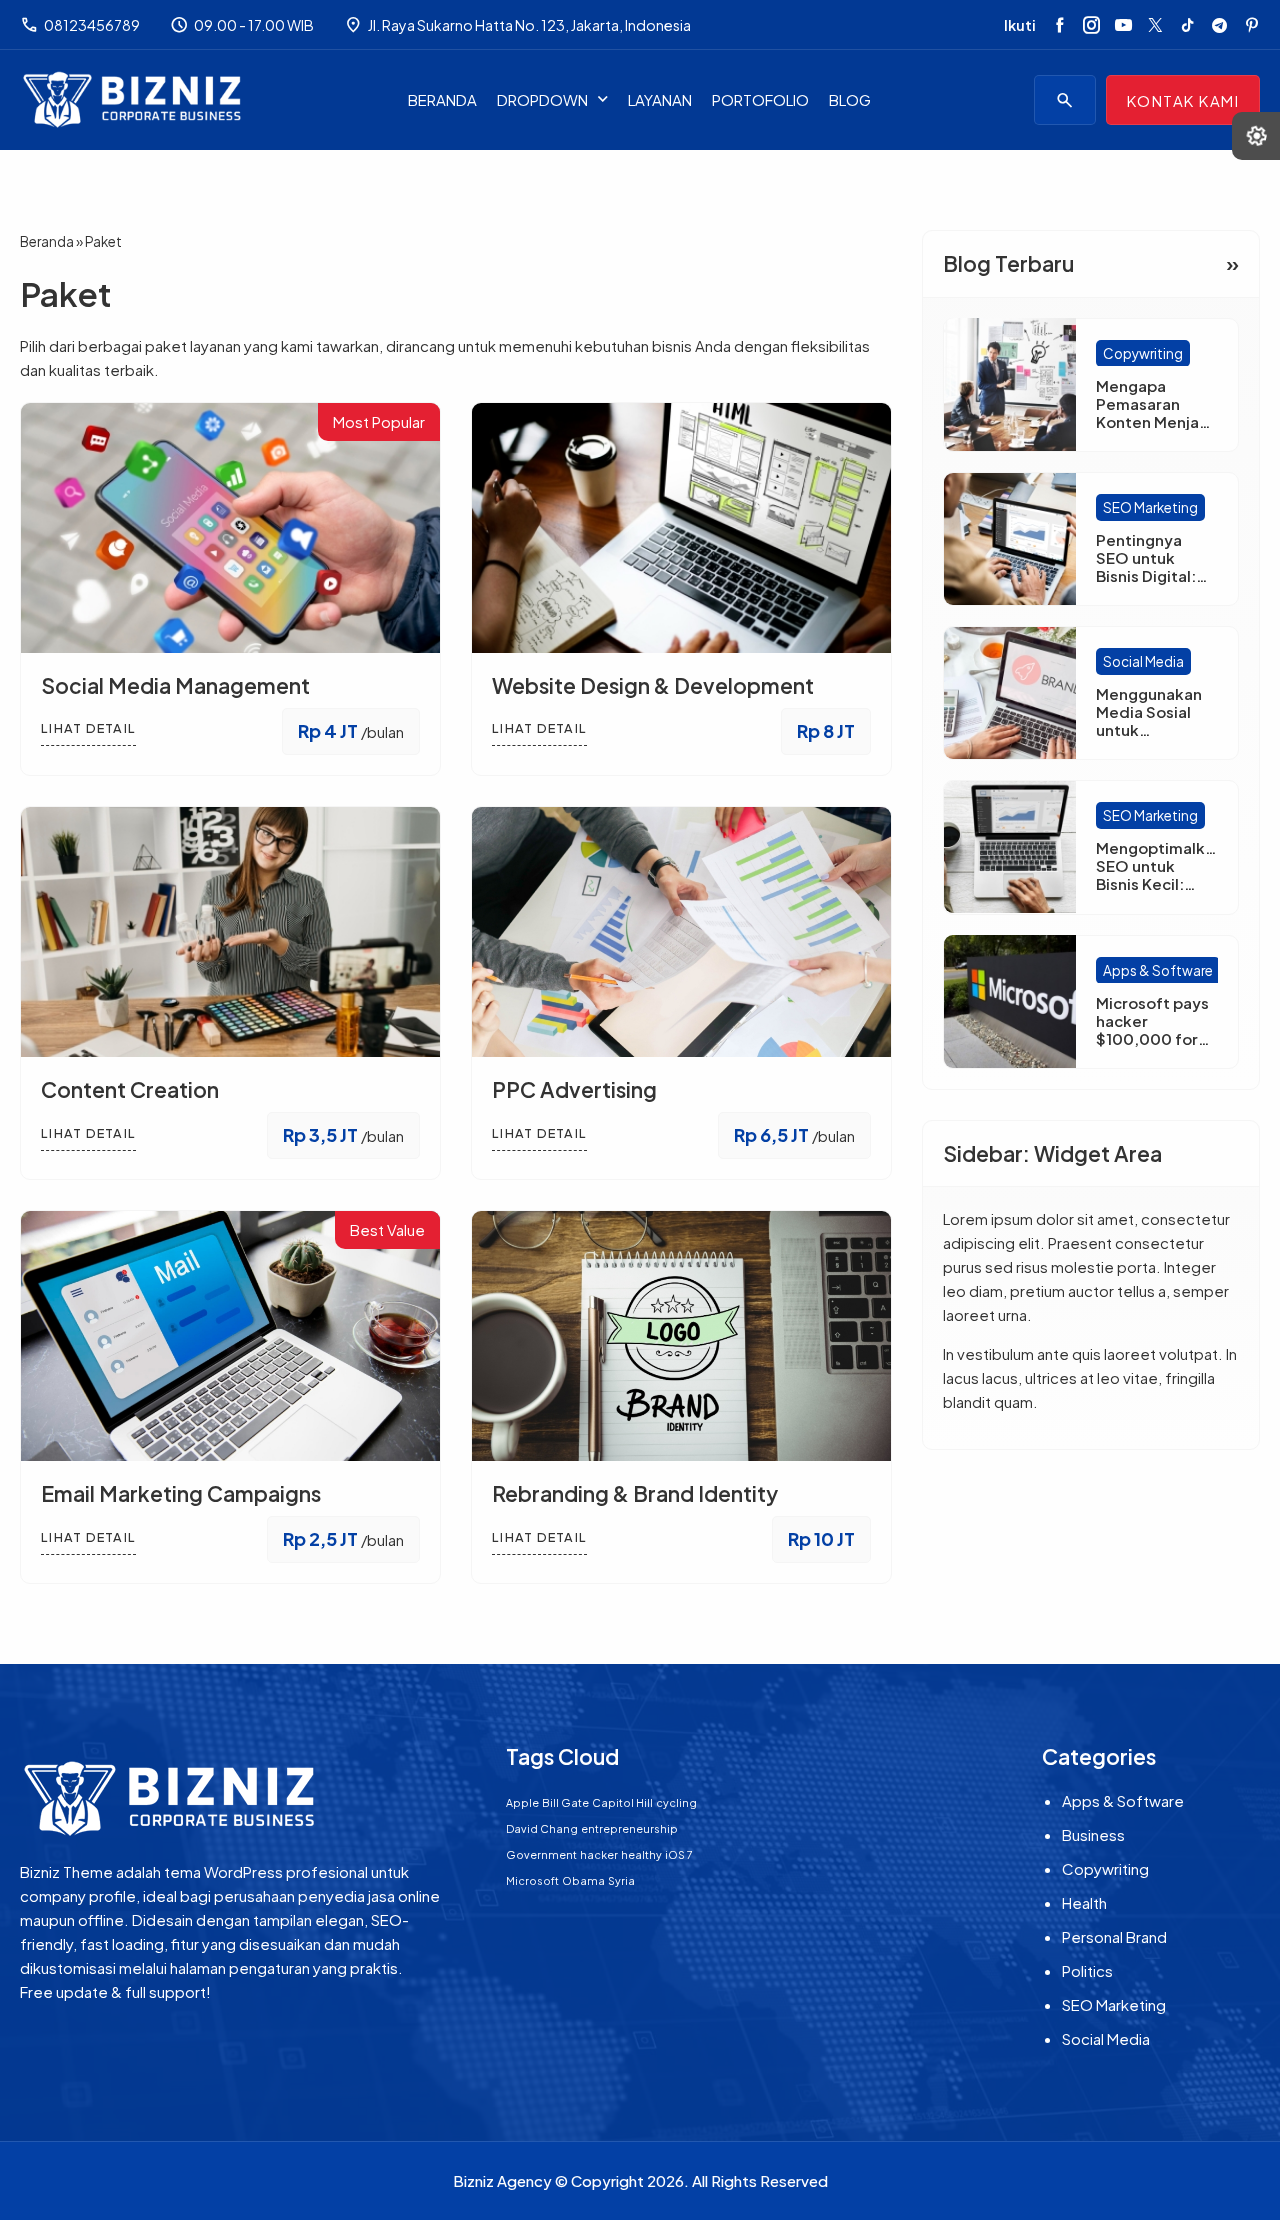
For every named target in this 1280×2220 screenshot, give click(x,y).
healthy (641, 1854)
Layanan (660, 99)
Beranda (442, 99)
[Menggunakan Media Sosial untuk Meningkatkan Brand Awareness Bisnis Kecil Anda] (1010, 693)
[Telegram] (1219, 25)
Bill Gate (565, 1802)
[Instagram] (1091, 25)
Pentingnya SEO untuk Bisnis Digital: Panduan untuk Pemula (1151, 575)
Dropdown (542, 99)
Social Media (1143, 661)
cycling (676, 1802)
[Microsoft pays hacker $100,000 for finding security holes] (1010, 1001)
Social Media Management (175, 685)
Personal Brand (1114, 1936)
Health (1084, 1902)
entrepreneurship (629, 1828)
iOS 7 (679, 1854)
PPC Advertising (574, 1089)
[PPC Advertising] (681, 932)
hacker (599, 1854)
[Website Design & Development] (681, 528)
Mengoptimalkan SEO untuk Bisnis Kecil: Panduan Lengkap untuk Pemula (1159, 892)
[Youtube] (1123, 25)
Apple (522, 1802)
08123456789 (80, 25)
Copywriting (1143, 352)
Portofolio (760, 99)
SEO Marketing (1150, 507)
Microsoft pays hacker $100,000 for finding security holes (1155, 1037)
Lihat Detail (88, 728)
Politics (1087, 1970)
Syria (621, 1880)
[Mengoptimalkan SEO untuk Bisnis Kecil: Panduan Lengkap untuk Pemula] (1010, 847)
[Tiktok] (1187, 25)
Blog (850, 99)
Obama (583, 1880)
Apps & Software (1158, 969)
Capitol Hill (622, 1802)
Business (1093, 1834)
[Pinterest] (1251, 25)
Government (541, 1854)
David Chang (542, 1828)
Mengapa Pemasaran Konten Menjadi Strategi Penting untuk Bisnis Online (1155, 429)
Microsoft (532, 1880)
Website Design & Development (653, 685)
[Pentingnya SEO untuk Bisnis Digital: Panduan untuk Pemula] (1010, 539)
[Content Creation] (230, 932)
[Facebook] (1059, 25)
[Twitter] (1155, 25)
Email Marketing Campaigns (181, 1493)
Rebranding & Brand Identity (635, 1493)
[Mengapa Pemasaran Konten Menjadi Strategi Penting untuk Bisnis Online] (1010, 384)
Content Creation (130, 1089)
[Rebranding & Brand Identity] (681, 1336)
